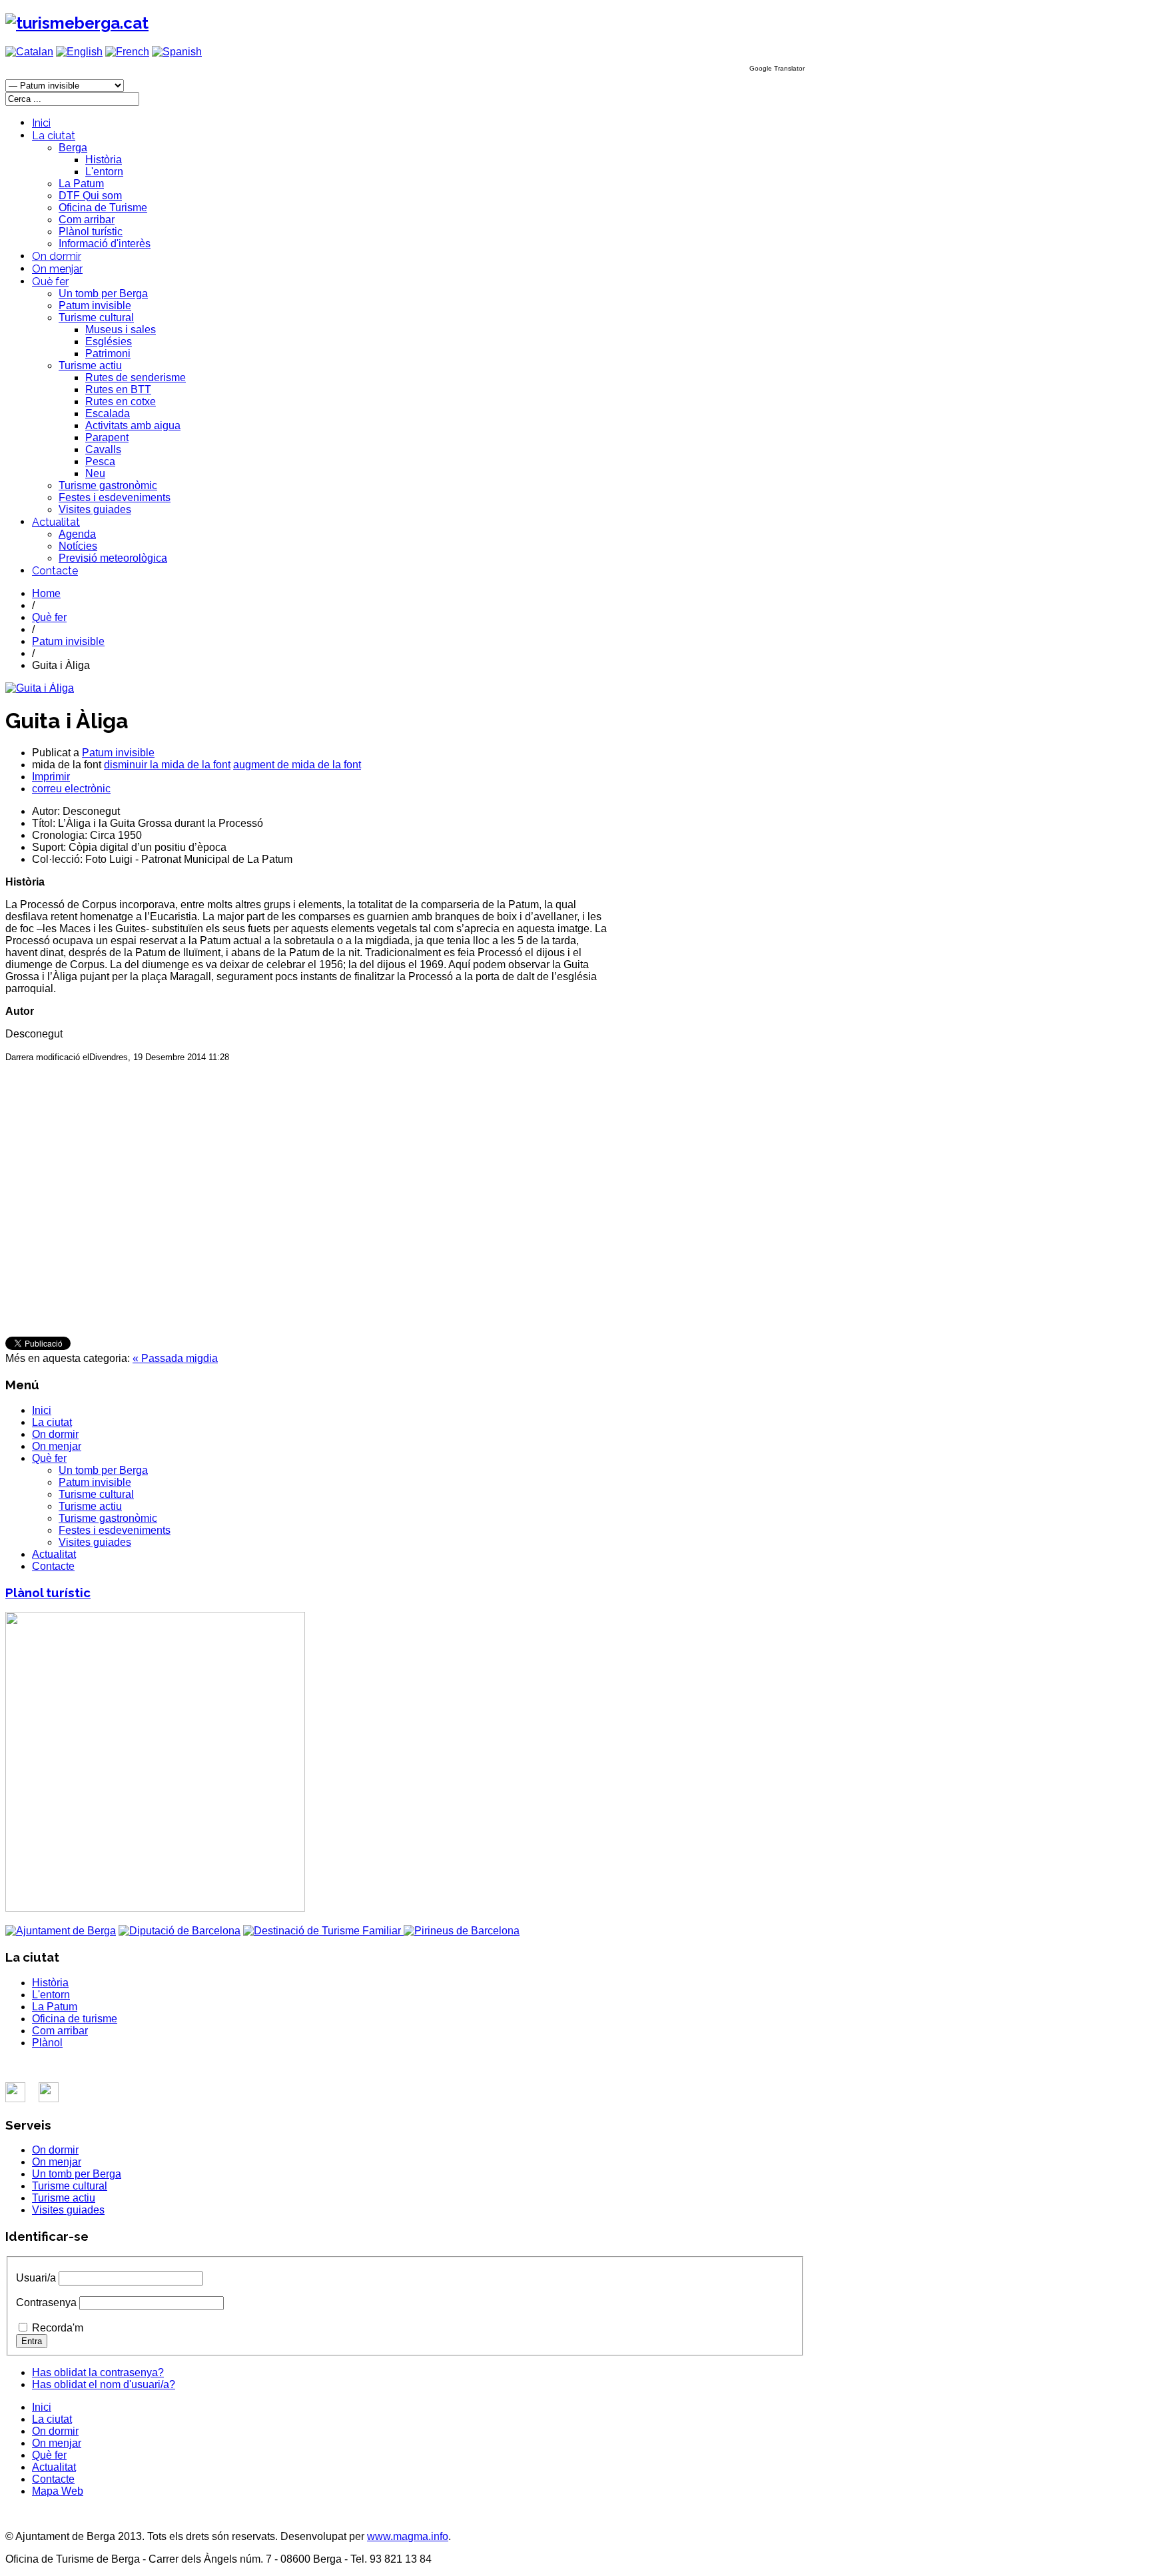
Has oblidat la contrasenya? (98, 2372)
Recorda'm (58, 2328)
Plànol (47, 2043)
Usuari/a (36, 2278)
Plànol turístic (91, 232)
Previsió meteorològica (113, 558)
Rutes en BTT (118, 389)
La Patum (81, 184)
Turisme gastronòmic (108, 485)
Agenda (77, 534)
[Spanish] (177, 52)
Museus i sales (121, 329)
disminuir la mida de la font (167, 765)
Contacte (55, 571)
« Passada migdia (175, 1358)
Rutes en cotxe (121, 401)
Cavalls (103, 449)
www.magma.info (408, 2536)
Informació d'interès (105, 244)
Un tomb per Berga (103, 294)
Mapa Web (58, 2491)
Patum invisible (95, 306)
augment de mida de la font (297, 765)
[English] (79, 52)
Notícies (78, 546)
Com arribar (87, 220)
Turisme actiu (90, 365)
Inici (41, 123)
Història (104, 160)
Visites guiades (95, 509)
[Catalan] (29, 52)
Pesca (100, 461)
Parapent (107, 437)
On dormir (57, 256)
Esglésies (109, 341)
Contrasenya (46, 2302)
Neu (95, 473)
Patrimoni (108, 353)
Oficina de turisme (75, 2019)
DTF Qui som (90, 196)
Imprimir (51, 777)
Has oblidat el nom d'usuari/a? (104, 2384)
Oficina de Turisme (103, 208)
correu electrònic (71, 789)
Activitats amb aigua (133, 425)
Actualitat (56, 522)
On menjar (57, 269)
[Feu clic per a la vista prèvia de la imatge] (40, 688)
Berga (73, 148)
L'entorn (104, 172)
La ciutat (54, 136)
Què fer (50, 282)
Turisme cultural (96, 318)
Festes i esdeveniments (115, 497)
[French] (127, 52)
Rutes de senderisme (136, 377)
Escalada (108, 413)
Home (46, 593)
